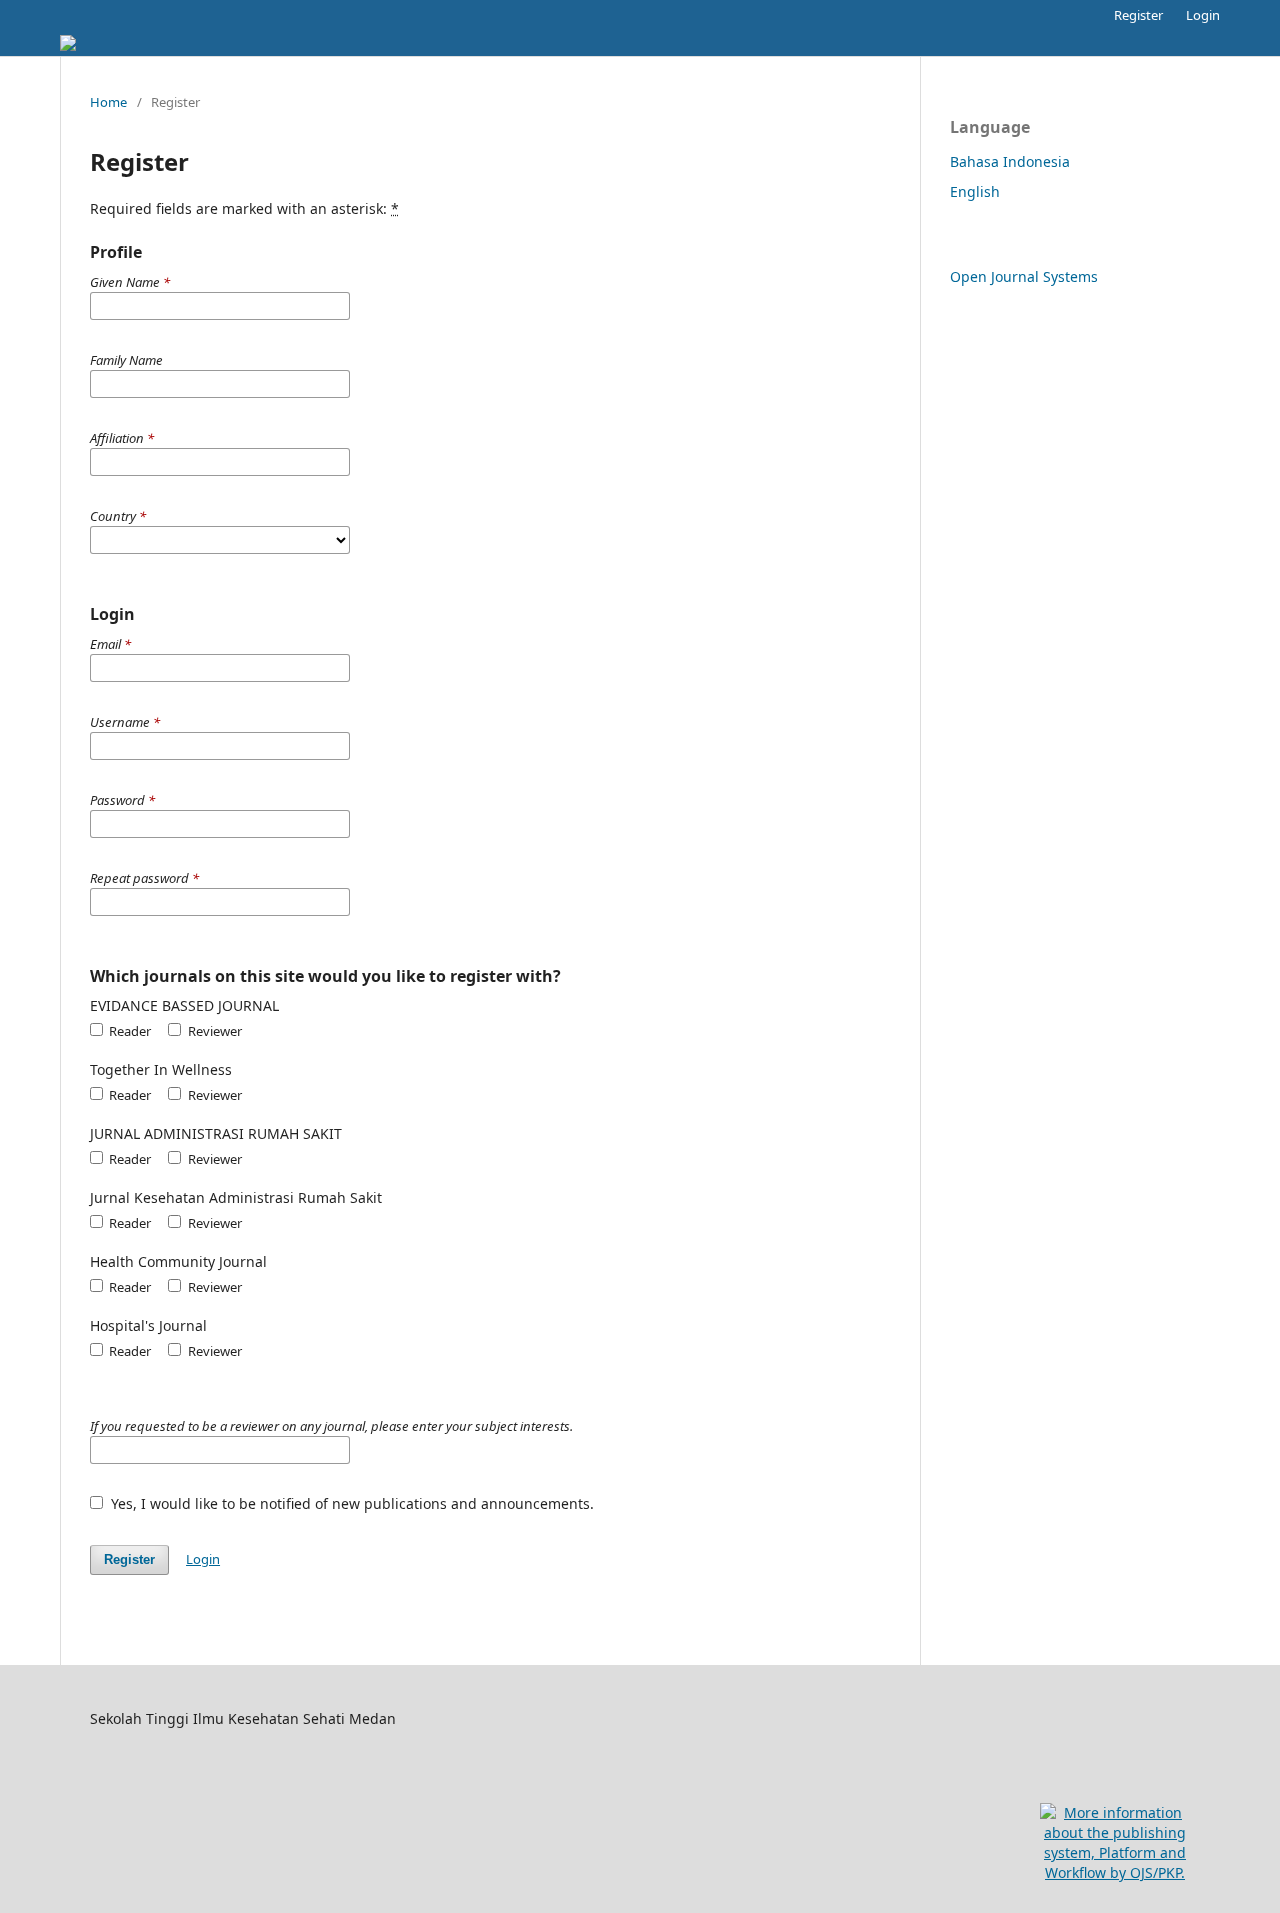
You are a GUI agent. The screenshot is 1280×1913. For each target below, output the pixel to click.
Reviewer (213, 1031)
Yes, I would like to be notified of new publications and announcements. (350, 1503)
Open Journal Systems (1024, 276)
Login (1203, 15)
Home (108, 102)
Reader (128, 1031)
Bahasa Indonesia (1010, 161)
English (975, 191)
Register (1138, 15)
